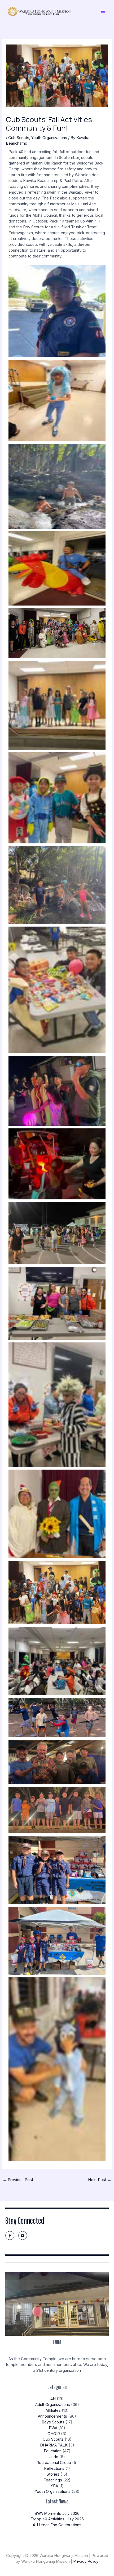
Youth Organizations (49, 138)
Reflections (54, 2468)
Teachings (53, 2480)
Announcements (52, 2416)
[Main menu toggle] (103, 11)
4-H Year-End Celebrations (57, 2525)
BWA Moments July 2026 (57, 2513)
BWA (53, 2428)
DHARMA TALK (54, 2445)
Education (53, 2451)
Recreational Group (54, 2463)
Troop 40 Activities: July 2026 (57, 2519)
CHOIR (54, 2434)
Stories (53, 2474)
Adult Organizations (53, 2405)
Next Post (100, 2180)
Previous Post (18, 2180)
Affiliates (53, 2410)
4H (53, 2399)
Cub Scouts (19, 138)
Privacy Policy (86, 2561)
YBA (54, 2486)
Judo (54, 2457)
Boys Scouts (53, 2422)
